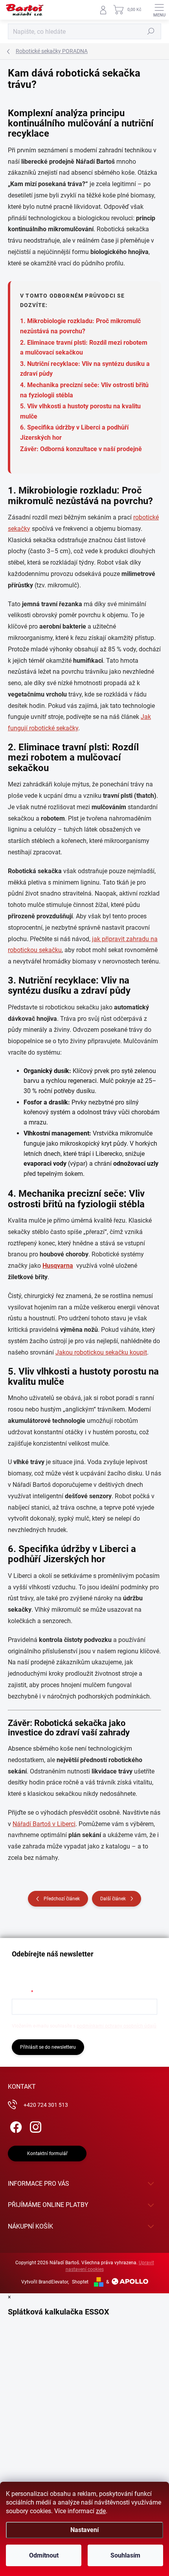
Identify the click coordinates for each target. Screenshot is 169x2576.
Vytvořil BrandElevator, (45, 2282)
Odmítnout (44, 2555)
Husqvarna (58, 1266)
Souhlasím (125, 2555)
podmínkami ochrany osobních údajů (117, 2026)
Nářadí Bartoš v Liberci (44, 1824)
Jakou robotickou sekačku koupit (101, 1352)
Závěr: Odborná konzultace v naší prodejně (81, 449)
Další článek (113, 1899)
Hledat (151, 31)
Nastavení (84, 2530)
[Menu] (159, 10)
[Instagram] (34, 2125)
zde (101, 2511)
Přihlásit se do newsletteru (48, 2047)
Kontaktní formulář (47, 2154)
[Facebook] (15, 2125)
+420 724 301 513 (46, 2105)
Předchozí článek (62, 1899)
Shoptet (80, 2282)
